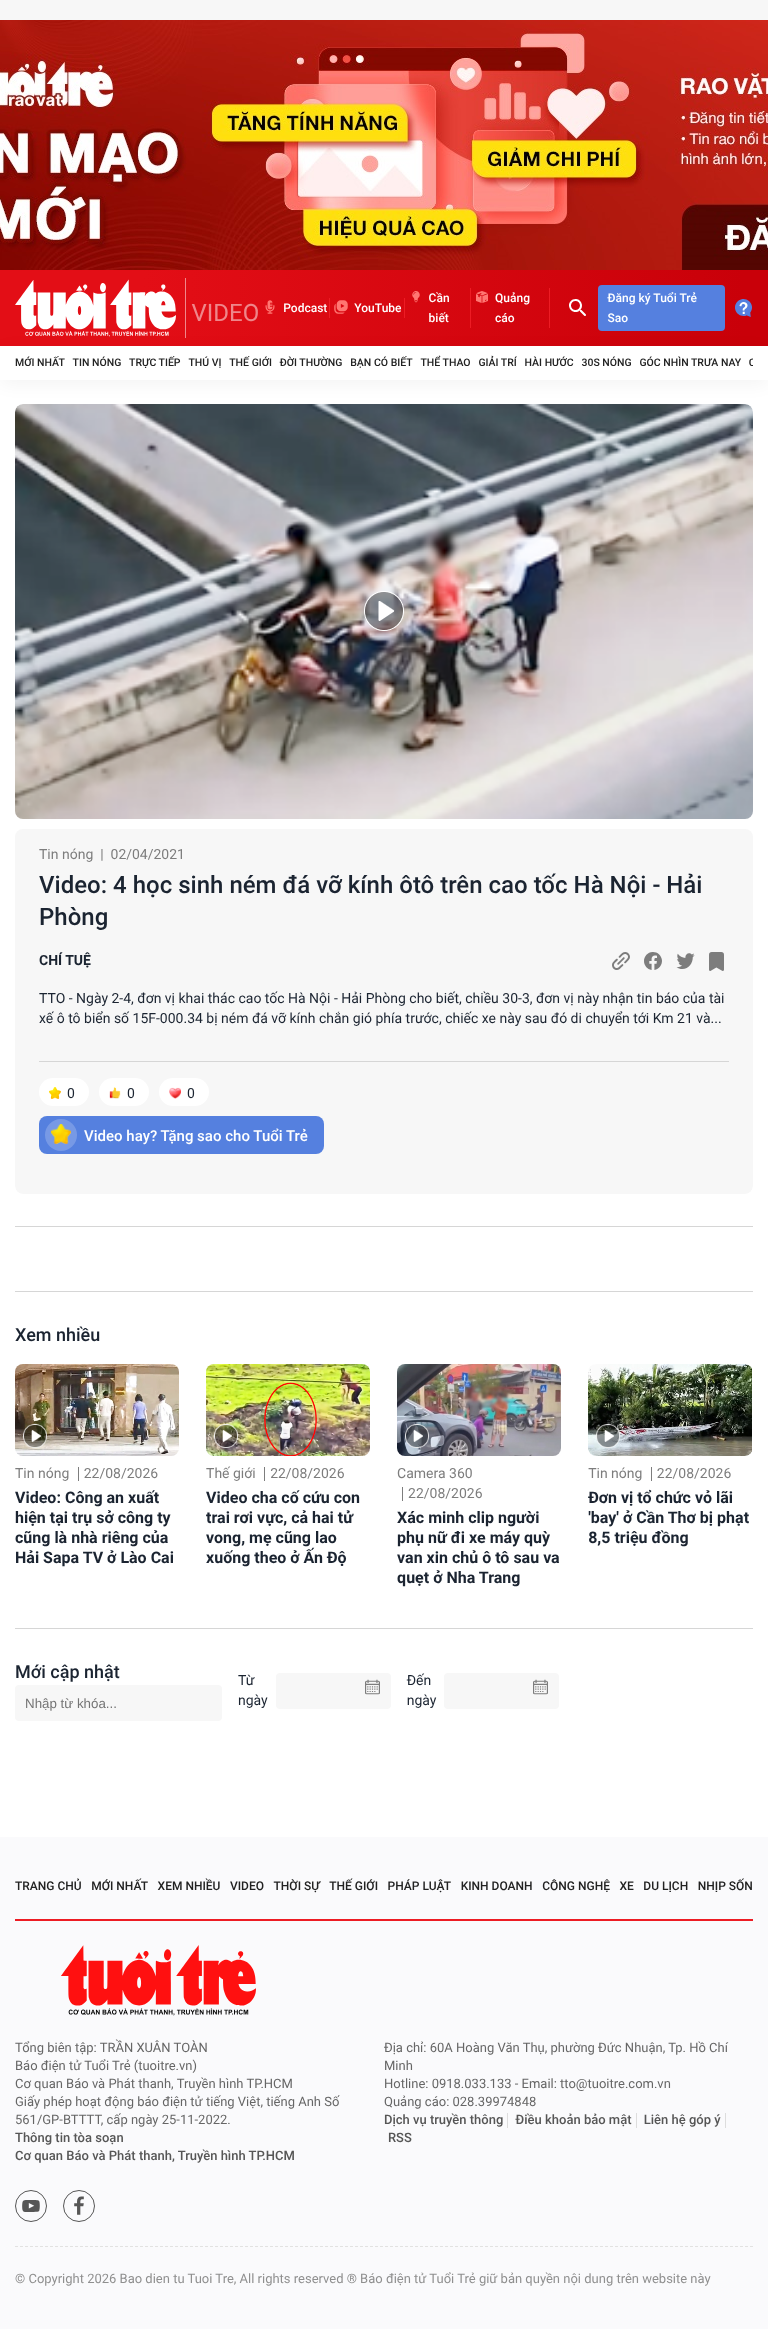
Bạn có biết (381, 362)
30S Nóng (606, 362)
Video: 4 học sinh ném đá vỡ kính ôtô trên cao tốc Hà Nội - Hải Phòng (370, 901)
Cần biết (439, 308)
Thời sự (297, 1886)
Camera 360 (435, 1474)
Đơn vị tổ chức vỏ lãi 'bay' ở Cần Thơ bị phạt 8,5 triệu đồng (668, 1517)
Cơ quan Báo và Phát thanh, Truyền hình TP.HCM (155, 2156)
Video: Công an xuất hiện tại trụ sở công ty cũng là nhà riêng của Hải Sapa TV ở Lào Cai (94, 1527)
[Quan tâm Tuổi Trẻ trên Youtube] (31, 2206)
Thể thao (445, 362)
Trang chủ (48, 1886)
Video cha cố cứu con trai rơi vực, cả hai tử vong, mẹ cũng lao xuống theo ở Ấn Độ (283, 1527)
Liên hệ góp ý (682, 2120)
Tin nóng (97, 362)
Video (247, 1886)
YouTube (377, 308)
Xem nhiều (57, 1335)
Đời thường (311, 362)
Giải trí (497, 362)
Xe (626, 1886)
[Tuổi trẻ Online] (161, 1980)
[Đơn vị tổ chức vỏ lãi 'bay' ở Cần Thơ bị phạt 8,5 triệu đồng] (670, 1410)
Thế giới (250, 362)
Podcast (305, 308)
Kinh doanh (497, 1886)
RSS (400, 2138)
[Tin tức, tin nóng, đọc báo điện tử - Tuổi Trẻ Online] (100, 308)
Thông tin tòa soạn (69, 2138)
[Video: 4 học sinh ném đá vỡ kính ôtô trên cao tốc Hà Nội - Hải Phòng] (384, 611)
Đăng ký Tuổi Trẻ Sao (652, 308)
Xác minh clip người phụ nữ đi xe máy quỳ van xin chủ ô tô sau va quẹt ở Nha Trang (478, 1547)
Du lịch (665, 1886)
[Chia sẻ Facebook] (653, 961)
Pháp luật (420, 1886)
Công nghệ (576, 1886)
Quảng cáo (512, 308)
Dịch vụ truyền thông (443, 2120)
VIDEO (226, 313)
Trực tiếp (154, 362)
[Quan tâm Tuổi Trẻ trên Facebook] (79, 2206)
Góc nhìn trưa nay (690, 362)
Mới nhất (40, 362)
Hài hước (549, 362)
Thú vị (204, 362)
